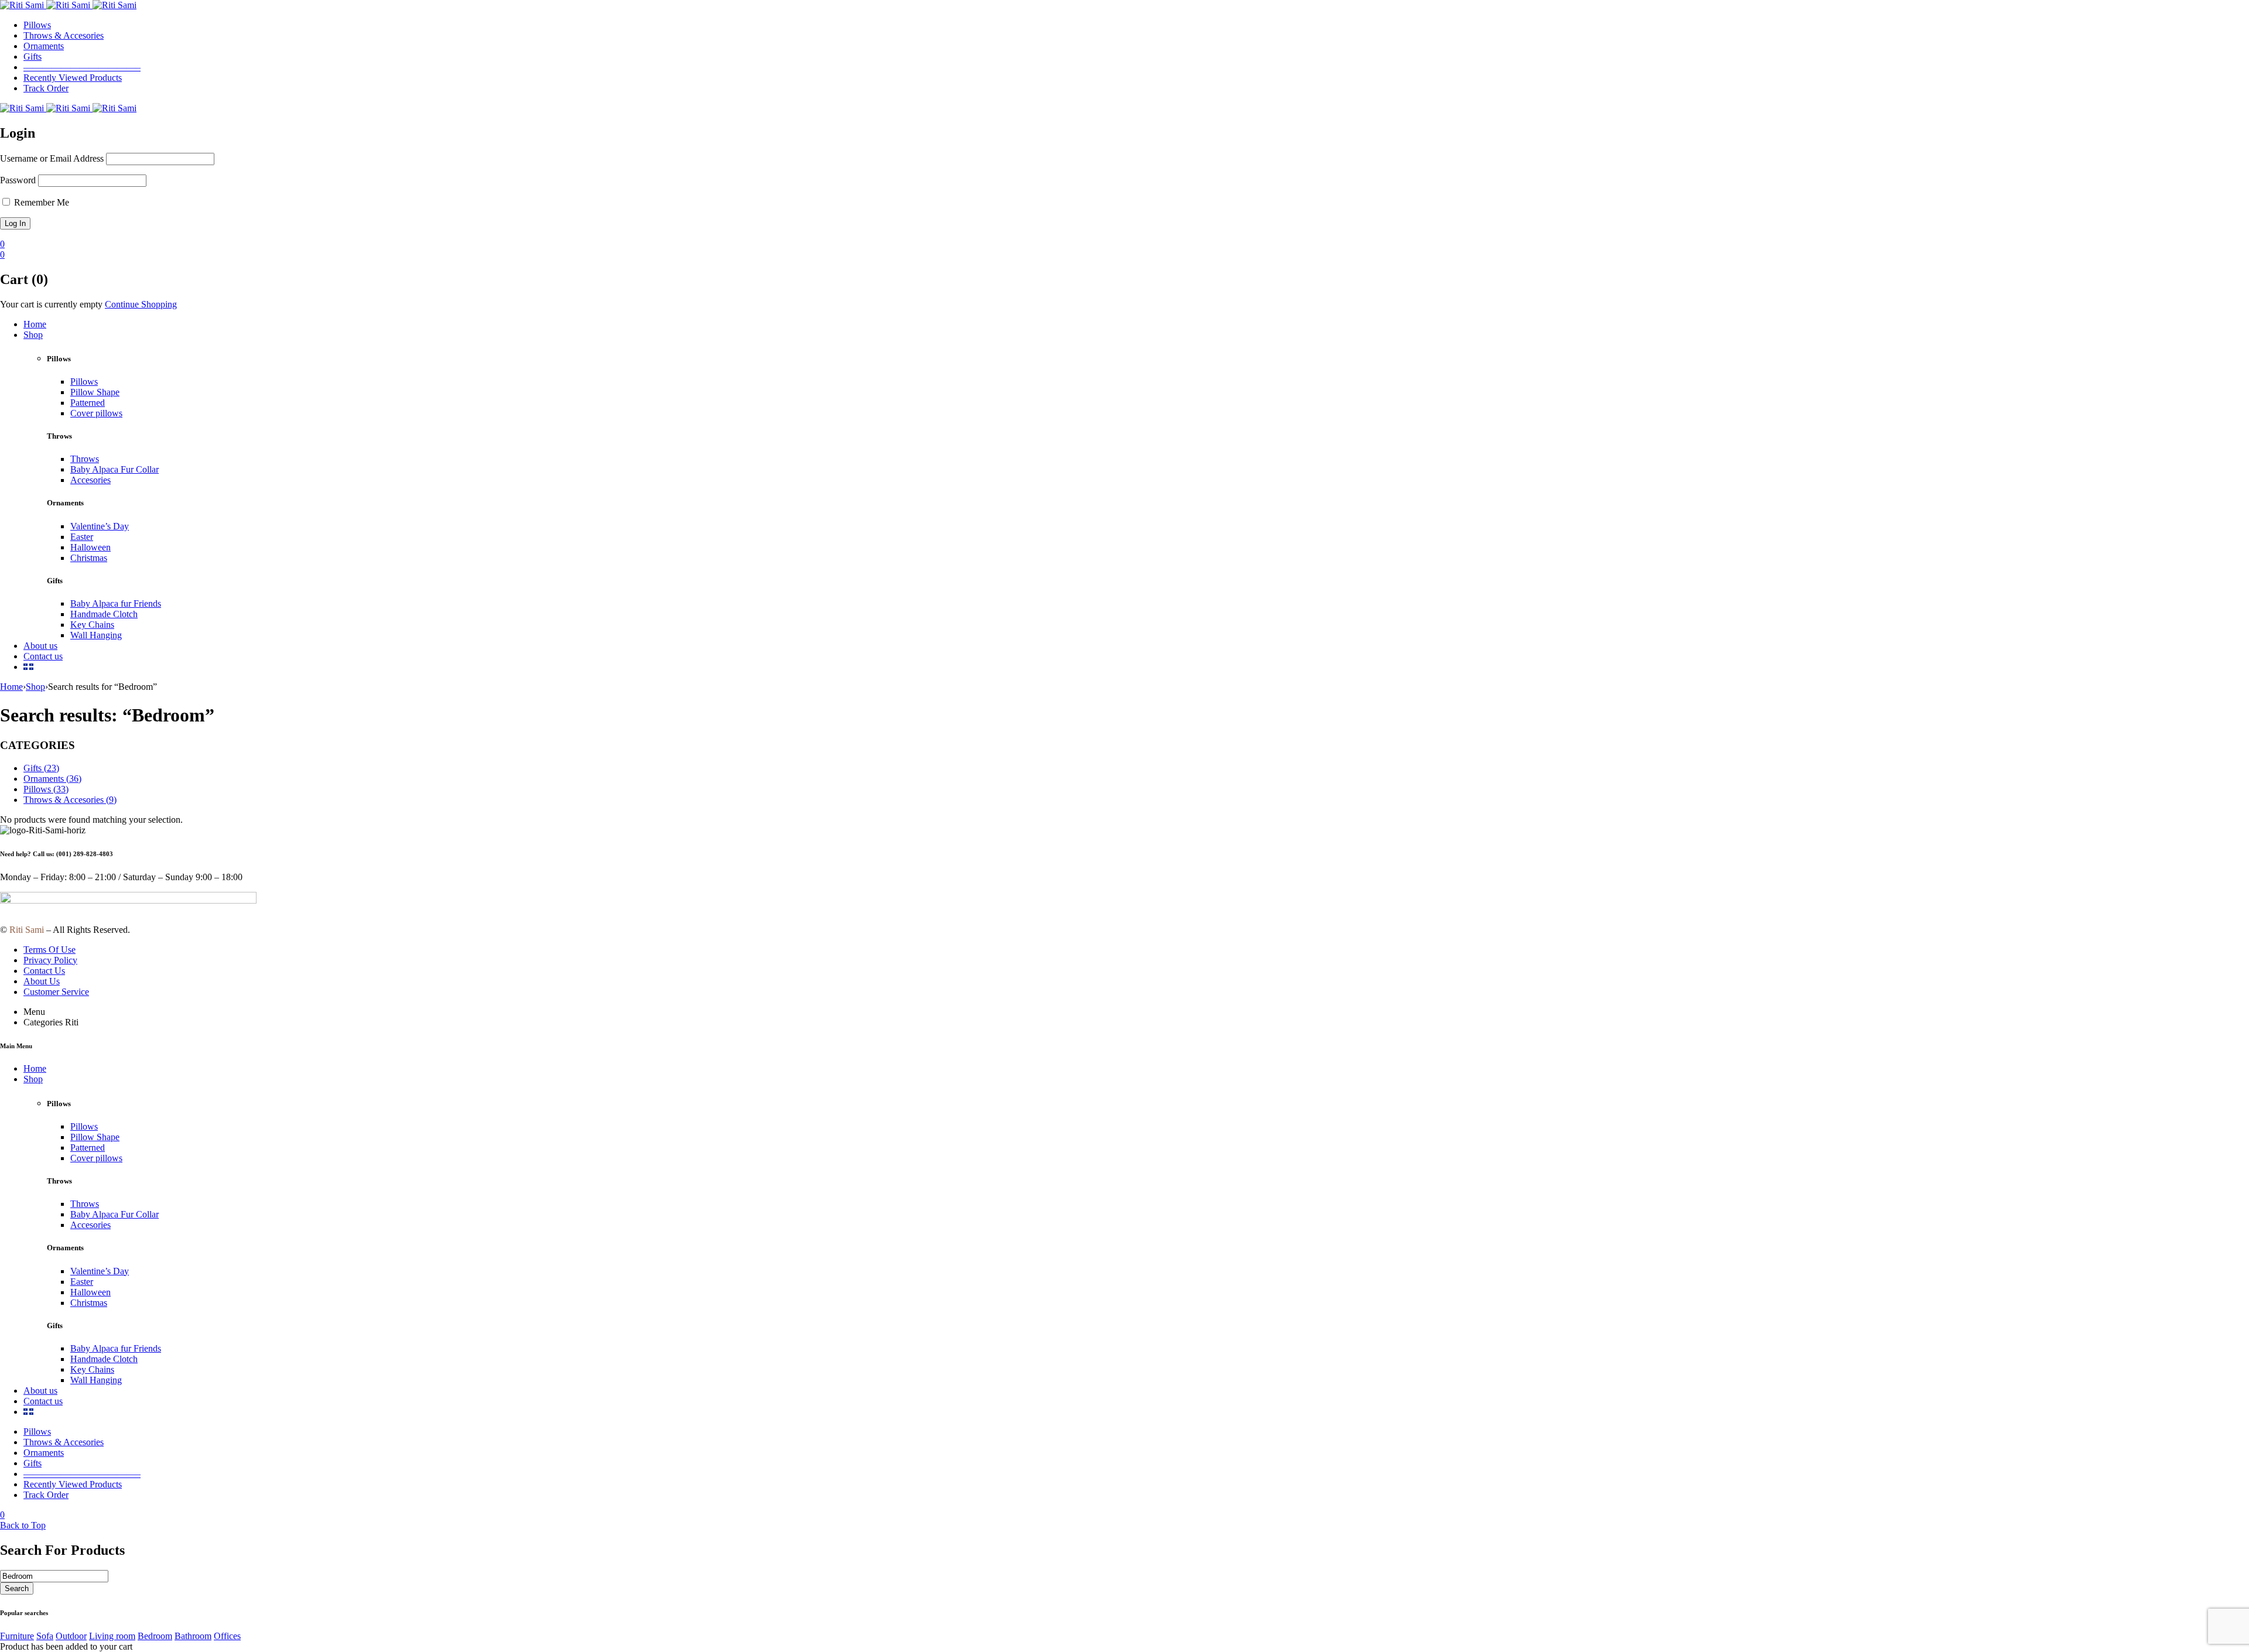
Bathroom (193, 1636)
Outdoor (71, 1636)
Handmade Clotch (104, 614)
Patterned (88, 403)
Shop (35, 687)
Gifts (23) (41, 768)
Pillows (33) (46, 789)
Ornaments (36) (52, 779)
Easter (82, 537)
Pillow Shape (95, 392)
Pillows (84, 382)
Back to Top (23, 1525)
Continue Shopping (141, 304)
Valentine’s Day (100, 526)
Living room (112, 1636)
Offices (227, 1636)
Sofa (45, 1636)
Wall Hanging (96, 635)
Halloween (90, 547)
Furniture (17, 1636)
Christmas (89, 558)
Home (11, 687)
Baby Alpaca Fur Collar (114, 469)
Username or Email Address (52, 158)
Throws (85, 459)
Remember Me (40, 202)
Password (18, 180)
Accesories (90, 480)
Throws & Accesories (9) (70, 800)
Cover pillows (96, 413)
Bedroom (155, 1636)
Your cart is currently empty (51, 304)
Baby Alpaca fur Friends (116, 603)
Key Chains (92, 625)
